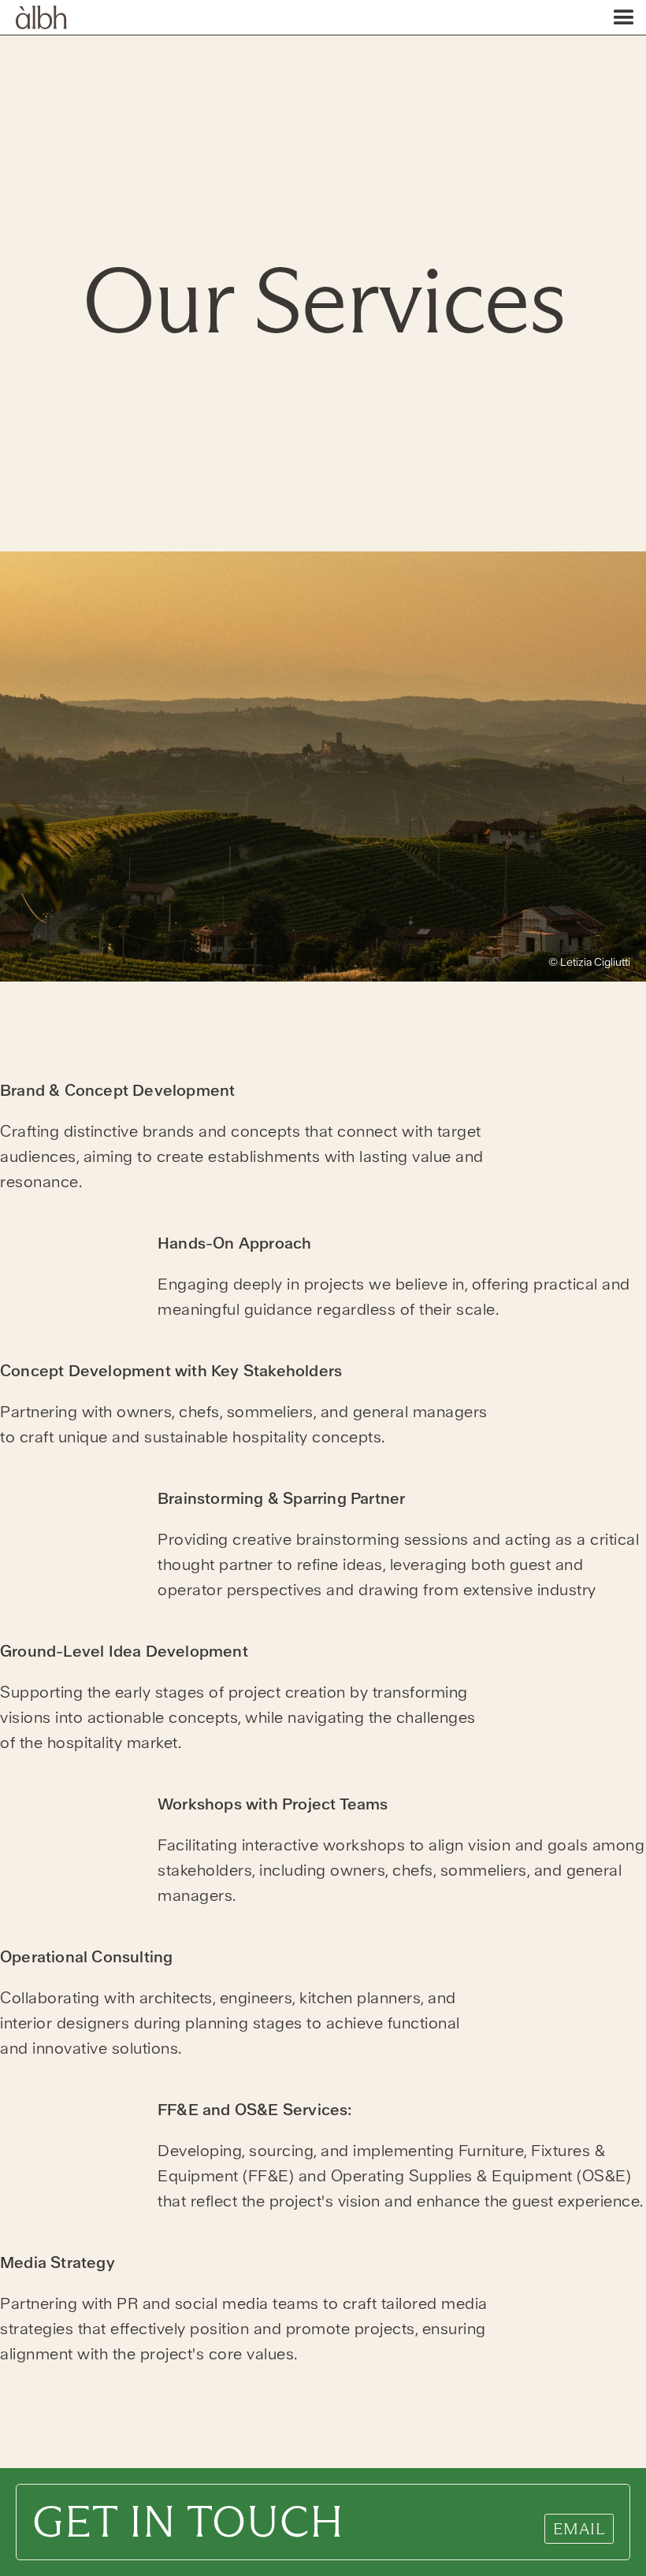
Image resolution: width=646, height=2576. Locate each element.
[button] (627, 17)
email (579, 2529)
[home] (33, 15)
